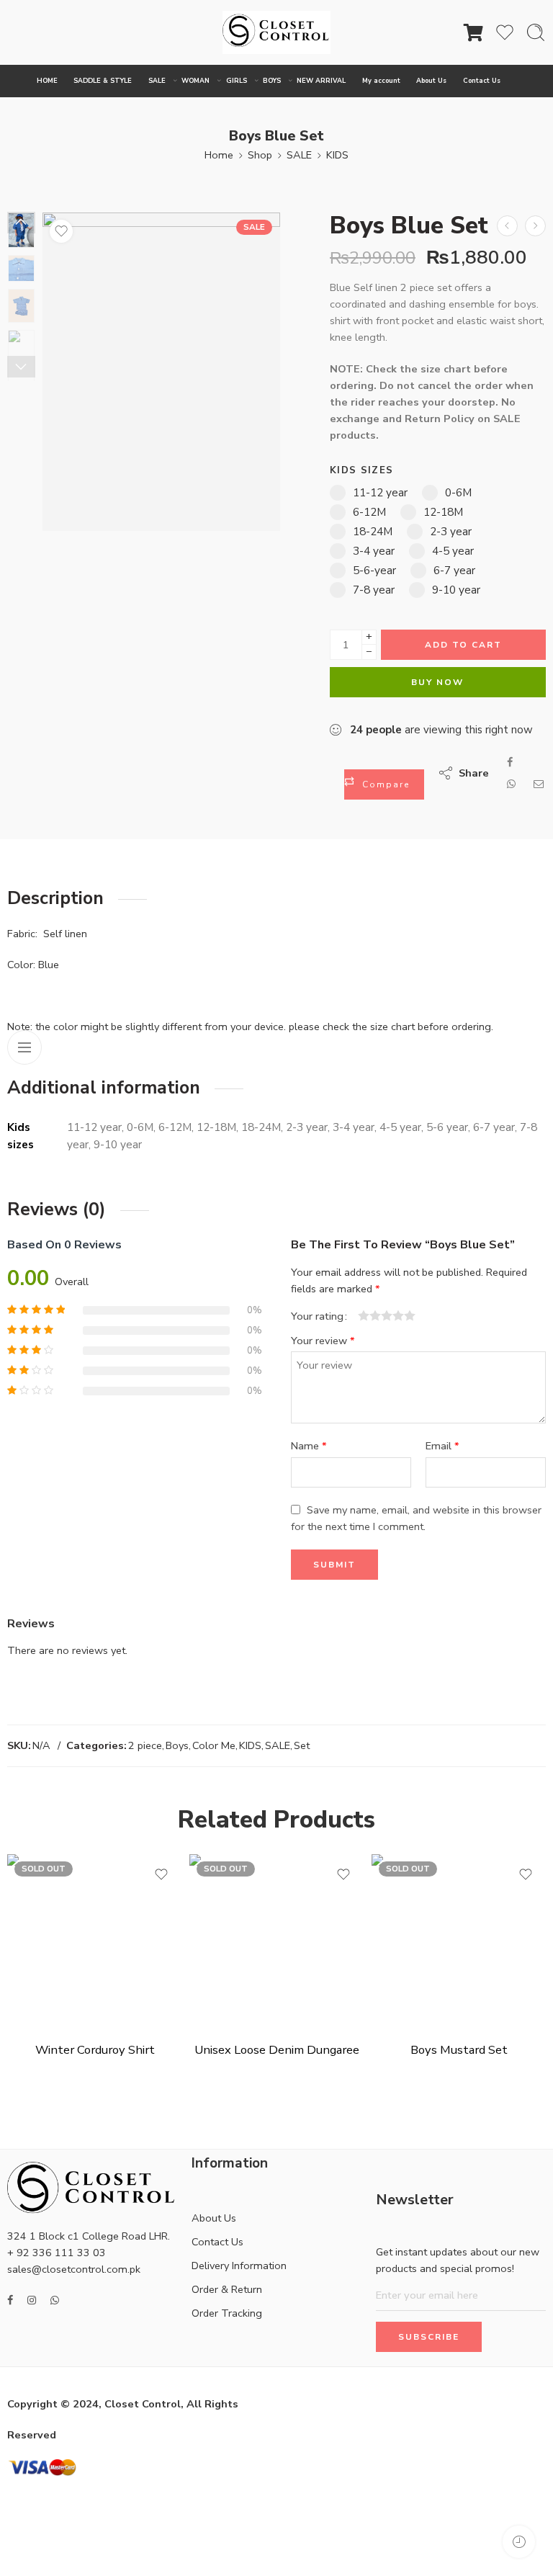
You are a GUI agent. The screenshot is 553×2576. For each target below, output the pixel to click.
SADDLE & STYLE (103, 81)
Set (302, 1745)
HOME (47, 81)
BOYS (272, 81)
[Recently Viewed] (519, 2542)
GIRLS (237, 81)
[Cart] (474, 32)
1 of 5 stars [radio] (364, 1315)
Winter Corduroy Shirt (95, 2050)
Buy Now (437, 682)
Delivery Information (239, 2266)
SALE (157, 81)
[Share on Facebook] (510, 762)
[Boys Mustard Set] (507, 226)
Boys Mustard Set (459, 2050)
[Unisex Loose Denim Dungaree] (277, 1942)
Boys (177, 1745)
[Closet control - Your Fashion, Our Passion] (276, 32)
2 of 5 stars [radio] (369, 1315)
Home (219, 155)
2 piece (145, 1745)
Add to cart (463, 645)
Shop (260, 155)
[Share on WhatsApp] (511, 784)
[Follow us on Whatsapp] (55, 2300)
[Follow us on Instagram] (32, 2300)
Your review (323, 1341)
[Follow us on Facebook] (10, 2300)
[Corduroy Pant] (535, 226)
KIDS (337, 155)
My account (381, 81)
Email (442, 1446)
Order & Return (227, 2289)
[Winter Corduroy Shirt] (95, 1942)
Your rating (317, 1316)
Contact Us (482, 81)
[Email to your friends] (539, 784)
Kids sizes (361, 470)
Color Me (214, 1745)
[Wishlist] (61, 231)
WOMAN (195, 81)
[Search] (536, 32)
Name (309, 1446)
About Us (431, 81)
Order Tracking (227, 2313)
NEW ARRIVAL (321, 81)
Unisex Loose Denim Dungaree (277, 2050)
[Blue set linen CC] (161, 372)
